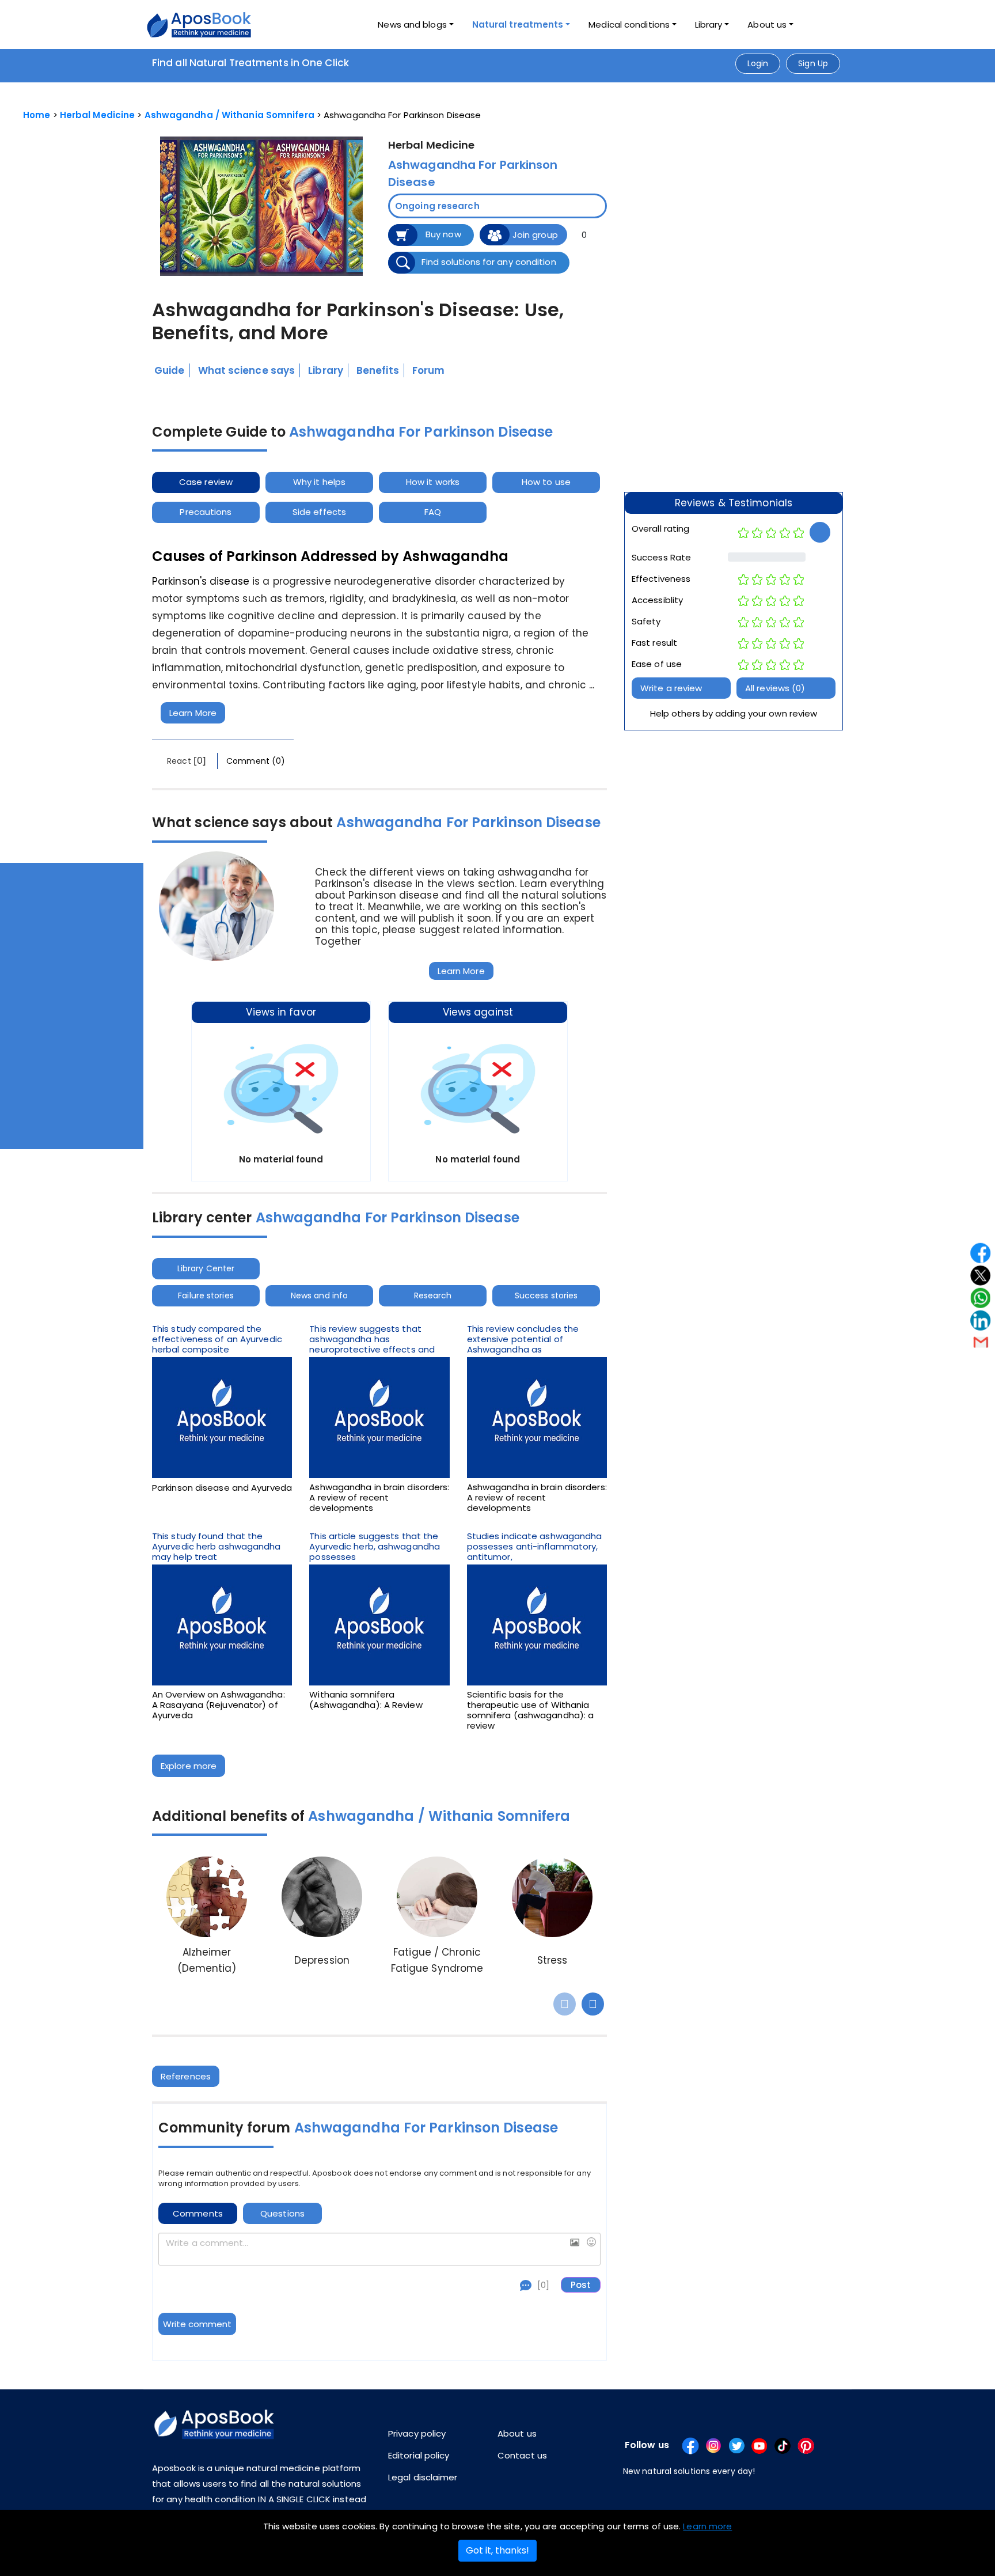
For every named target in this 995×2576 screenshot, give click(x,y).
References (186, 2076)
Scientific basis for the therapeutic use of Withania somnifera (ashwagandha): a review (531, 1710)
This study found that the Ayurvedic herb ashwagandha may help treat (217, 1547)
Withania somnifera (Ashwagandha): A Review (366, 1700)
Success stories (546, 1295)
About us (517, 2433)
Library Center (206, 1268)
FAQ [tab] (433, 512)
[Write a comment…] (379, 2249)
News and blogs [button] (412, 24)
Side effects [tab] (319, 512)
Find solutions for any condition (489, 262)
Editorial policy (419, 2455)
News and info (319, 1295)
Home (37, 115)
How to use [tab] (546, 482)
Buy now (443, 234)
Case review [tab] (206, 482)
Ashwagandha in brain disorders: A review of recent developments (379, 1498)
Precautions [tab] (206, 512)
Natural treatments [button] (518, 24)
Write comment (197, 2324)
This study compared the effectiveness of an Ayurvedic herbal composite (217, 1339)
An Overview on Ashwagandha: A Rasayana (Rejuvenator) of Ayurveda (219, 1705)
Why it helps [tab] (319, 482)
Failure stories (206, 1295)
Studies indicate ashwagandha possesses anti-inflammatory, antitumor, (535, 1547)
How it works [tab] (433, 482)
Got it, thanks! (498, 2550)
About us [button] (767, 24)
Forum (429, 370)
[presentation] (565, 2004)
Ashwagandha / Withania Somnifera (229, 115)
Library (709, 24)
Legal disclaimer (423, 2477)
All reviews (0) (775, 688)
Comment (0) (256, 761)
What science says (247, 370)
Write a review (671, 688)
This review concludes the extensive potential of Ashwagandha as (523, 1339)
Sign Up (813, 63)
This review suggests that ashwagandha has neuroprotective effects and (372, 1339)
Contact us (522, 2455)
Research (433, 1295)
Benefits (378, 370)
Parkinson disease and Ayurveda (222, 1488)
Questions (282, 2213)
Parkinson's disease (201, 581)
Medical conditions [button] (629, 24)
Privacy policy (417, 2433)
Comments (198, 2213)
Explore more (189, 1766)
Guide (170, 370)
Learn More (193, 713)
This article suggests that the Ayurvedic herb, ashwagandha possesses (375, 1547)
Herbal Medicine (98, 115)
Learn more (707, 2526)
